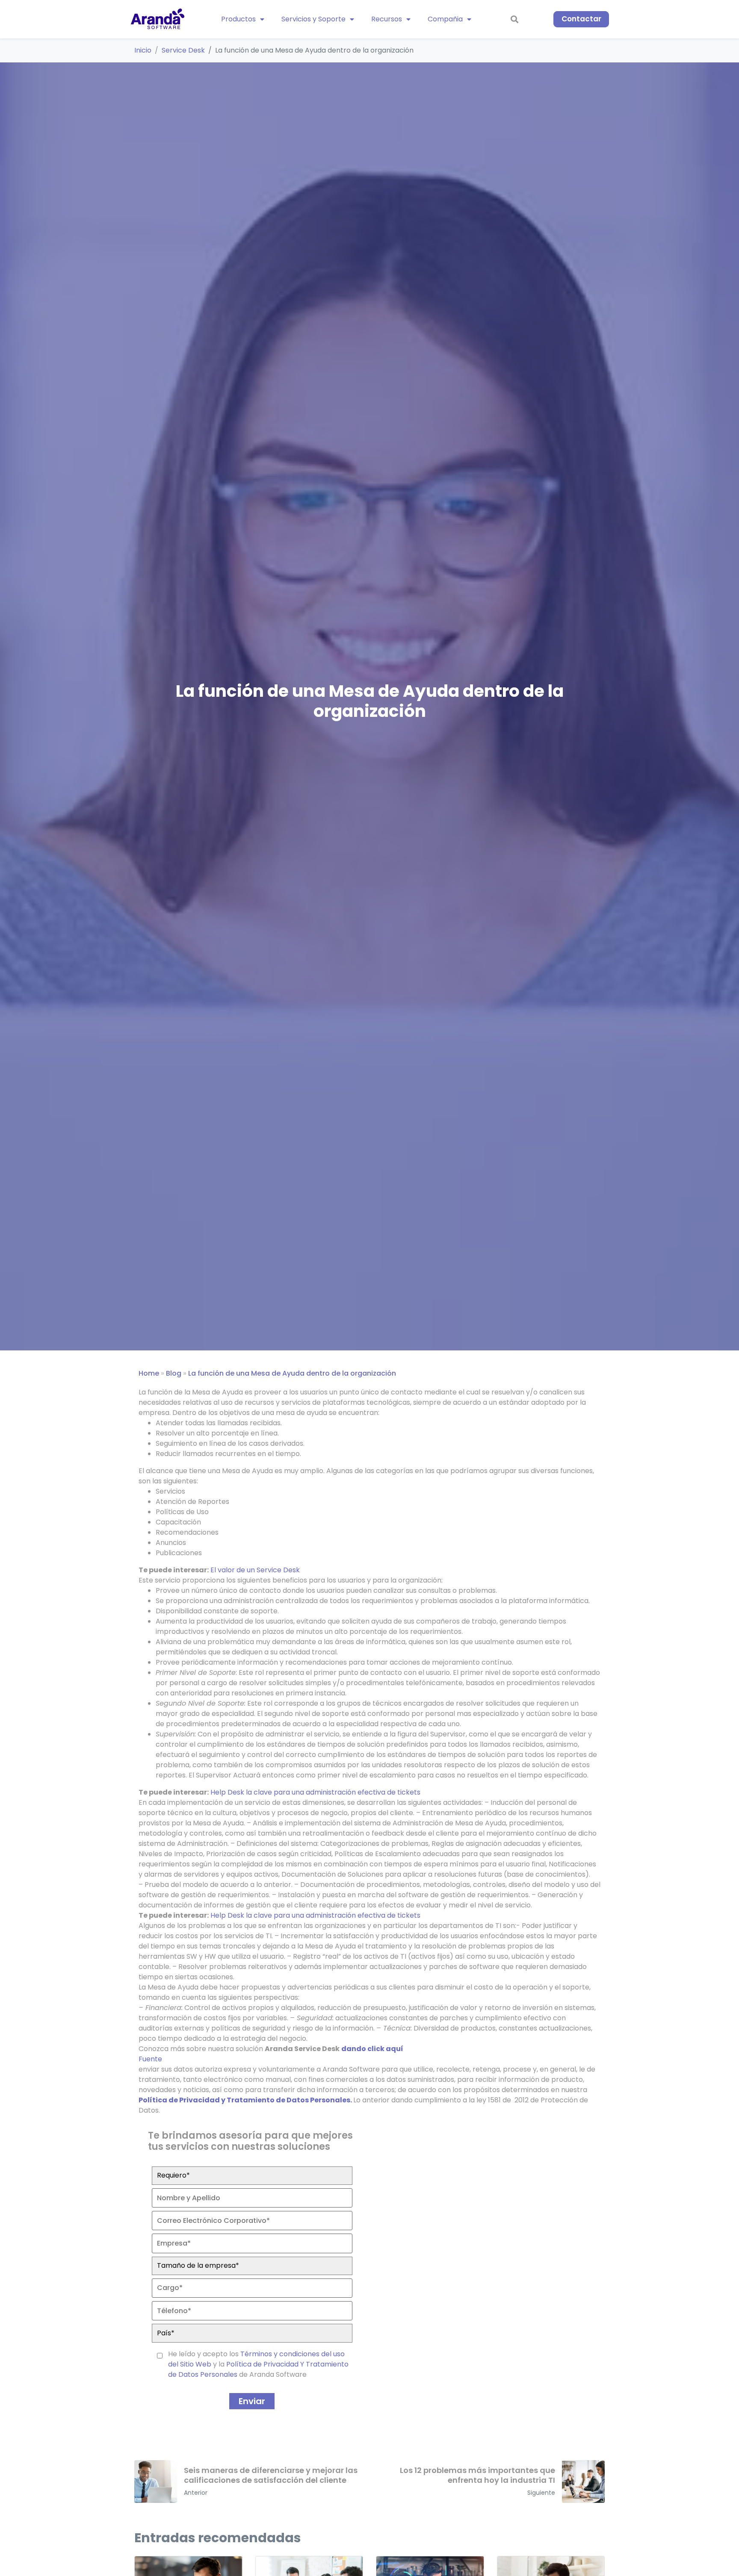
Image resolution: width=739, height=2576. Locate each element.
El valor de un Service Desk (255, 1570)
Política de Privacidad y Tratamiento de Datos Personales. (245, 2100)
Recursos (387, 19)
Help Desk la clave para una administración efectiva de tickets (315, 1792)
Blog (174, 1373)
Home (149, 1373)
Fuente (150, 2059)
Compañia (445, 19)
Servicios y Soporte (313, 19)
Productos (238, 19)
